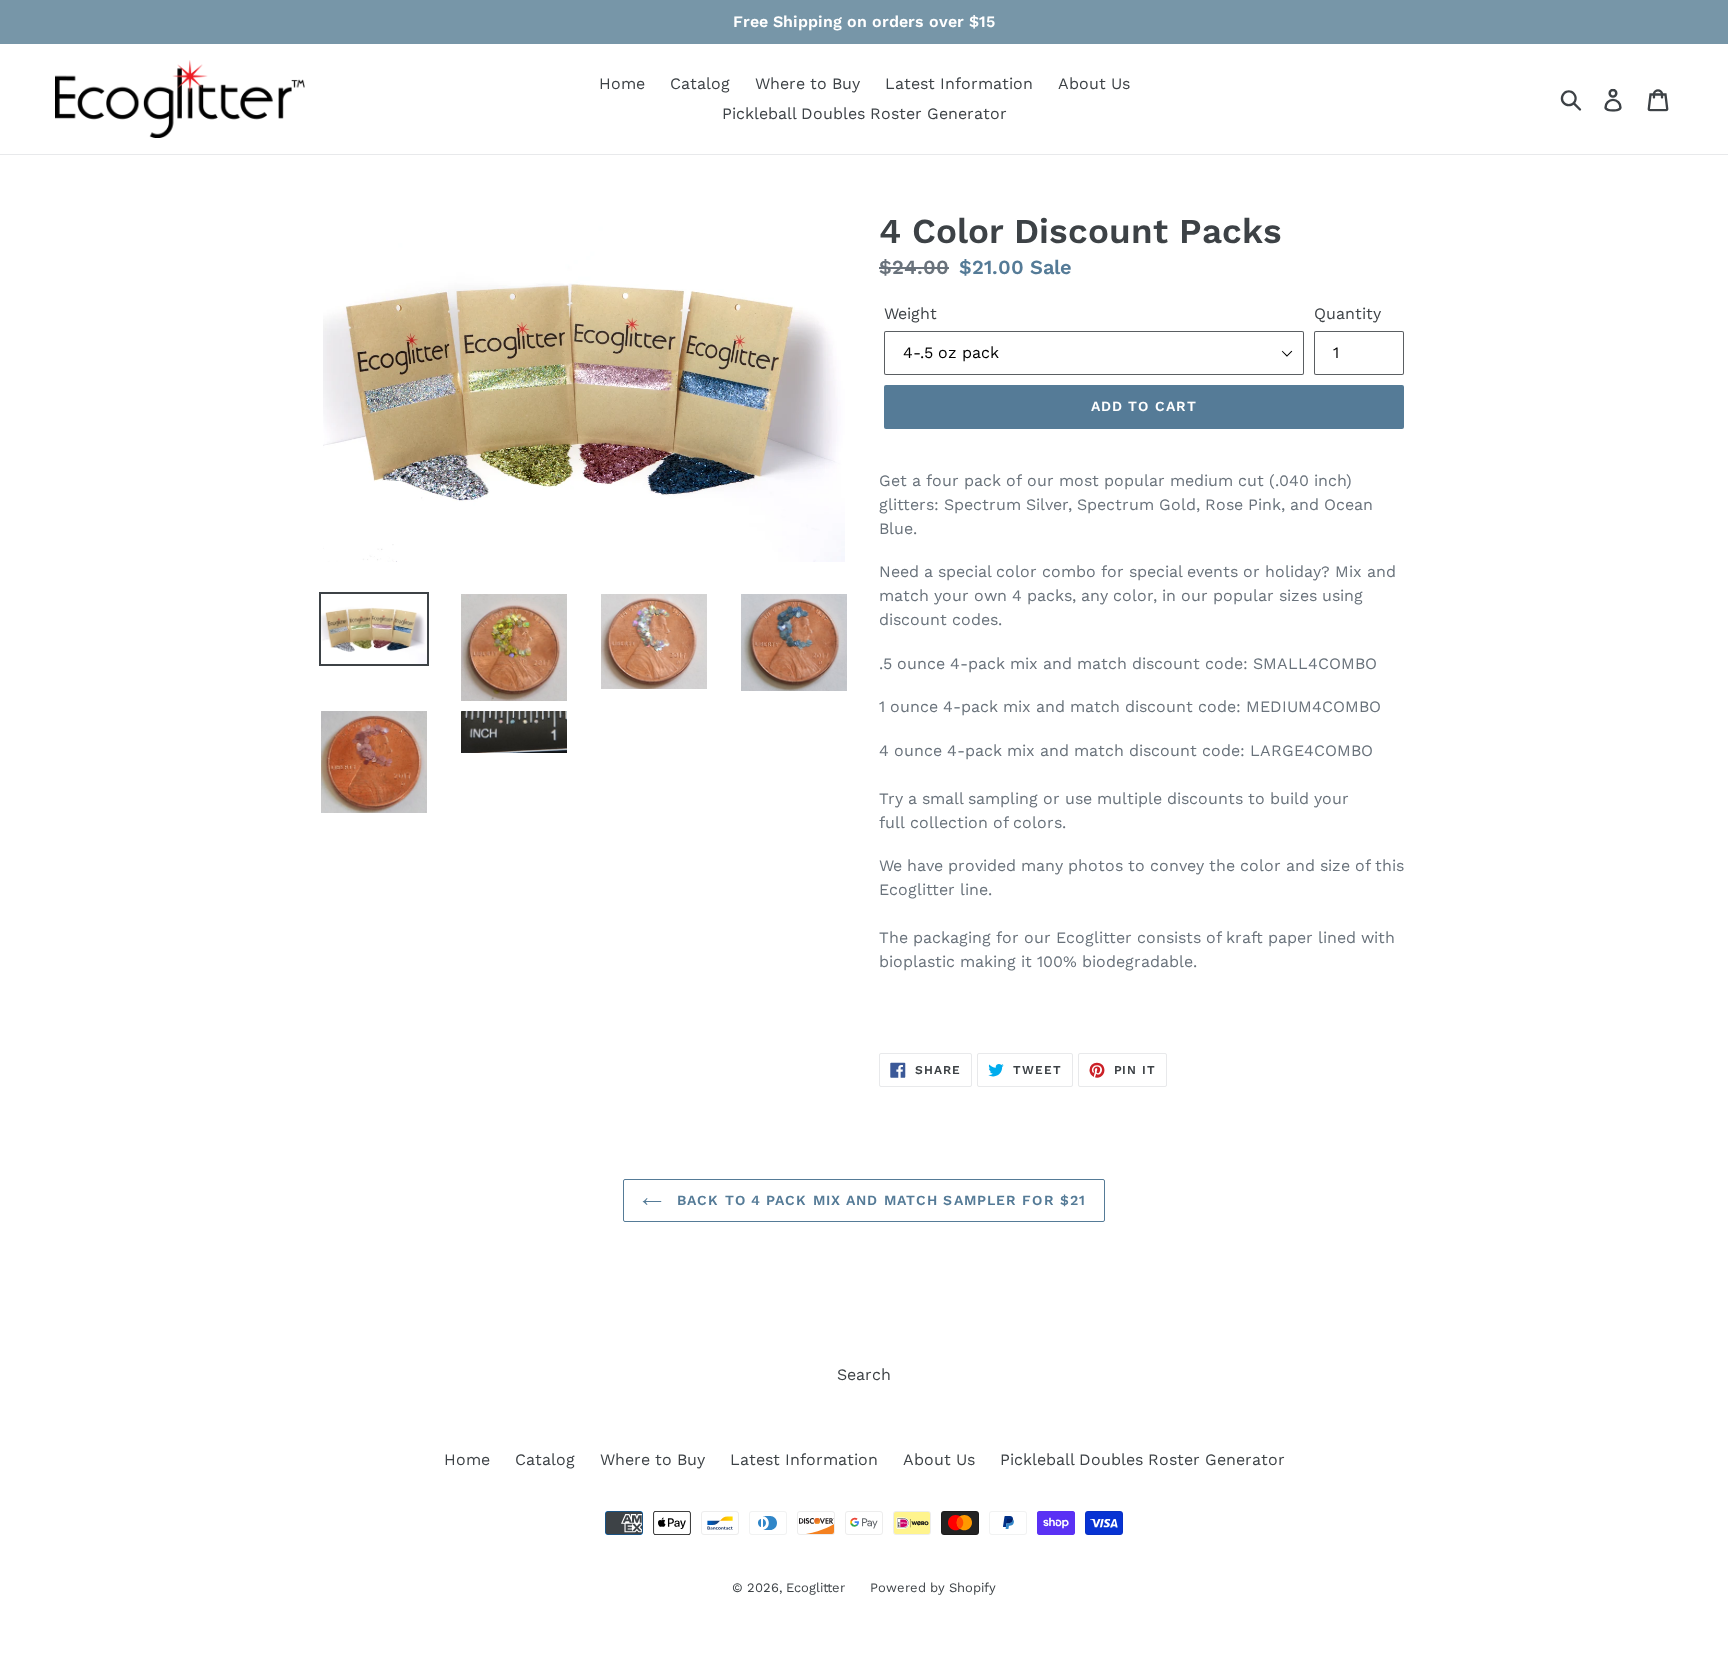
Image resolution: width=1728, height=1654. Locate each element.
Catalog (700, 83)
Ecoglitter (815, 1587)
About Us (1094, 83)
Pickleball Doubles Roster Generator (864, 113)
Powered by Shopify (933, 1587)
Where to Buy (807, 83)
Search (864, 1374)
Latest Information (959, 83)
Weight (910, 313)
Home (622, 83)
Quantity (1347, 313)
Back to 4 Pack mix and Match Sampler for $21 (879, 1200)
